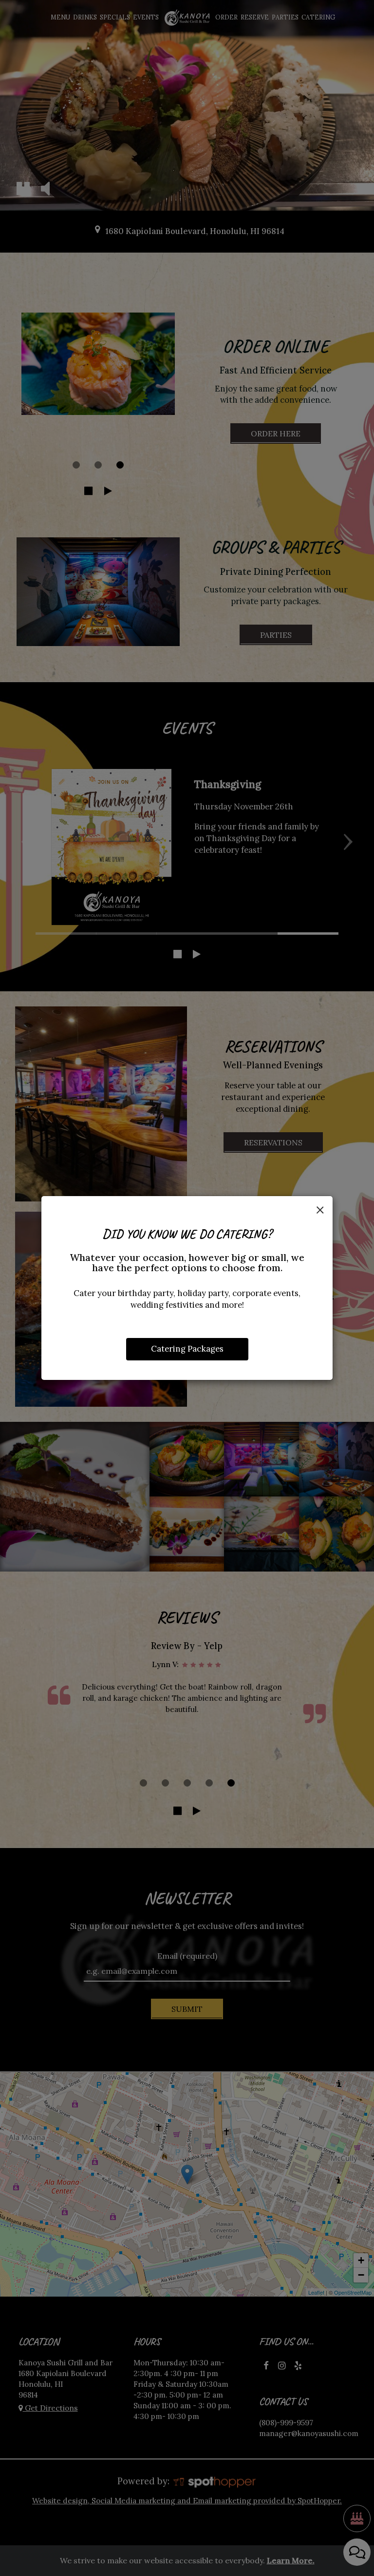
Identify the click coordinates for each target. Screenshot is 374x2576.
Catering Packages (187, 1349)
